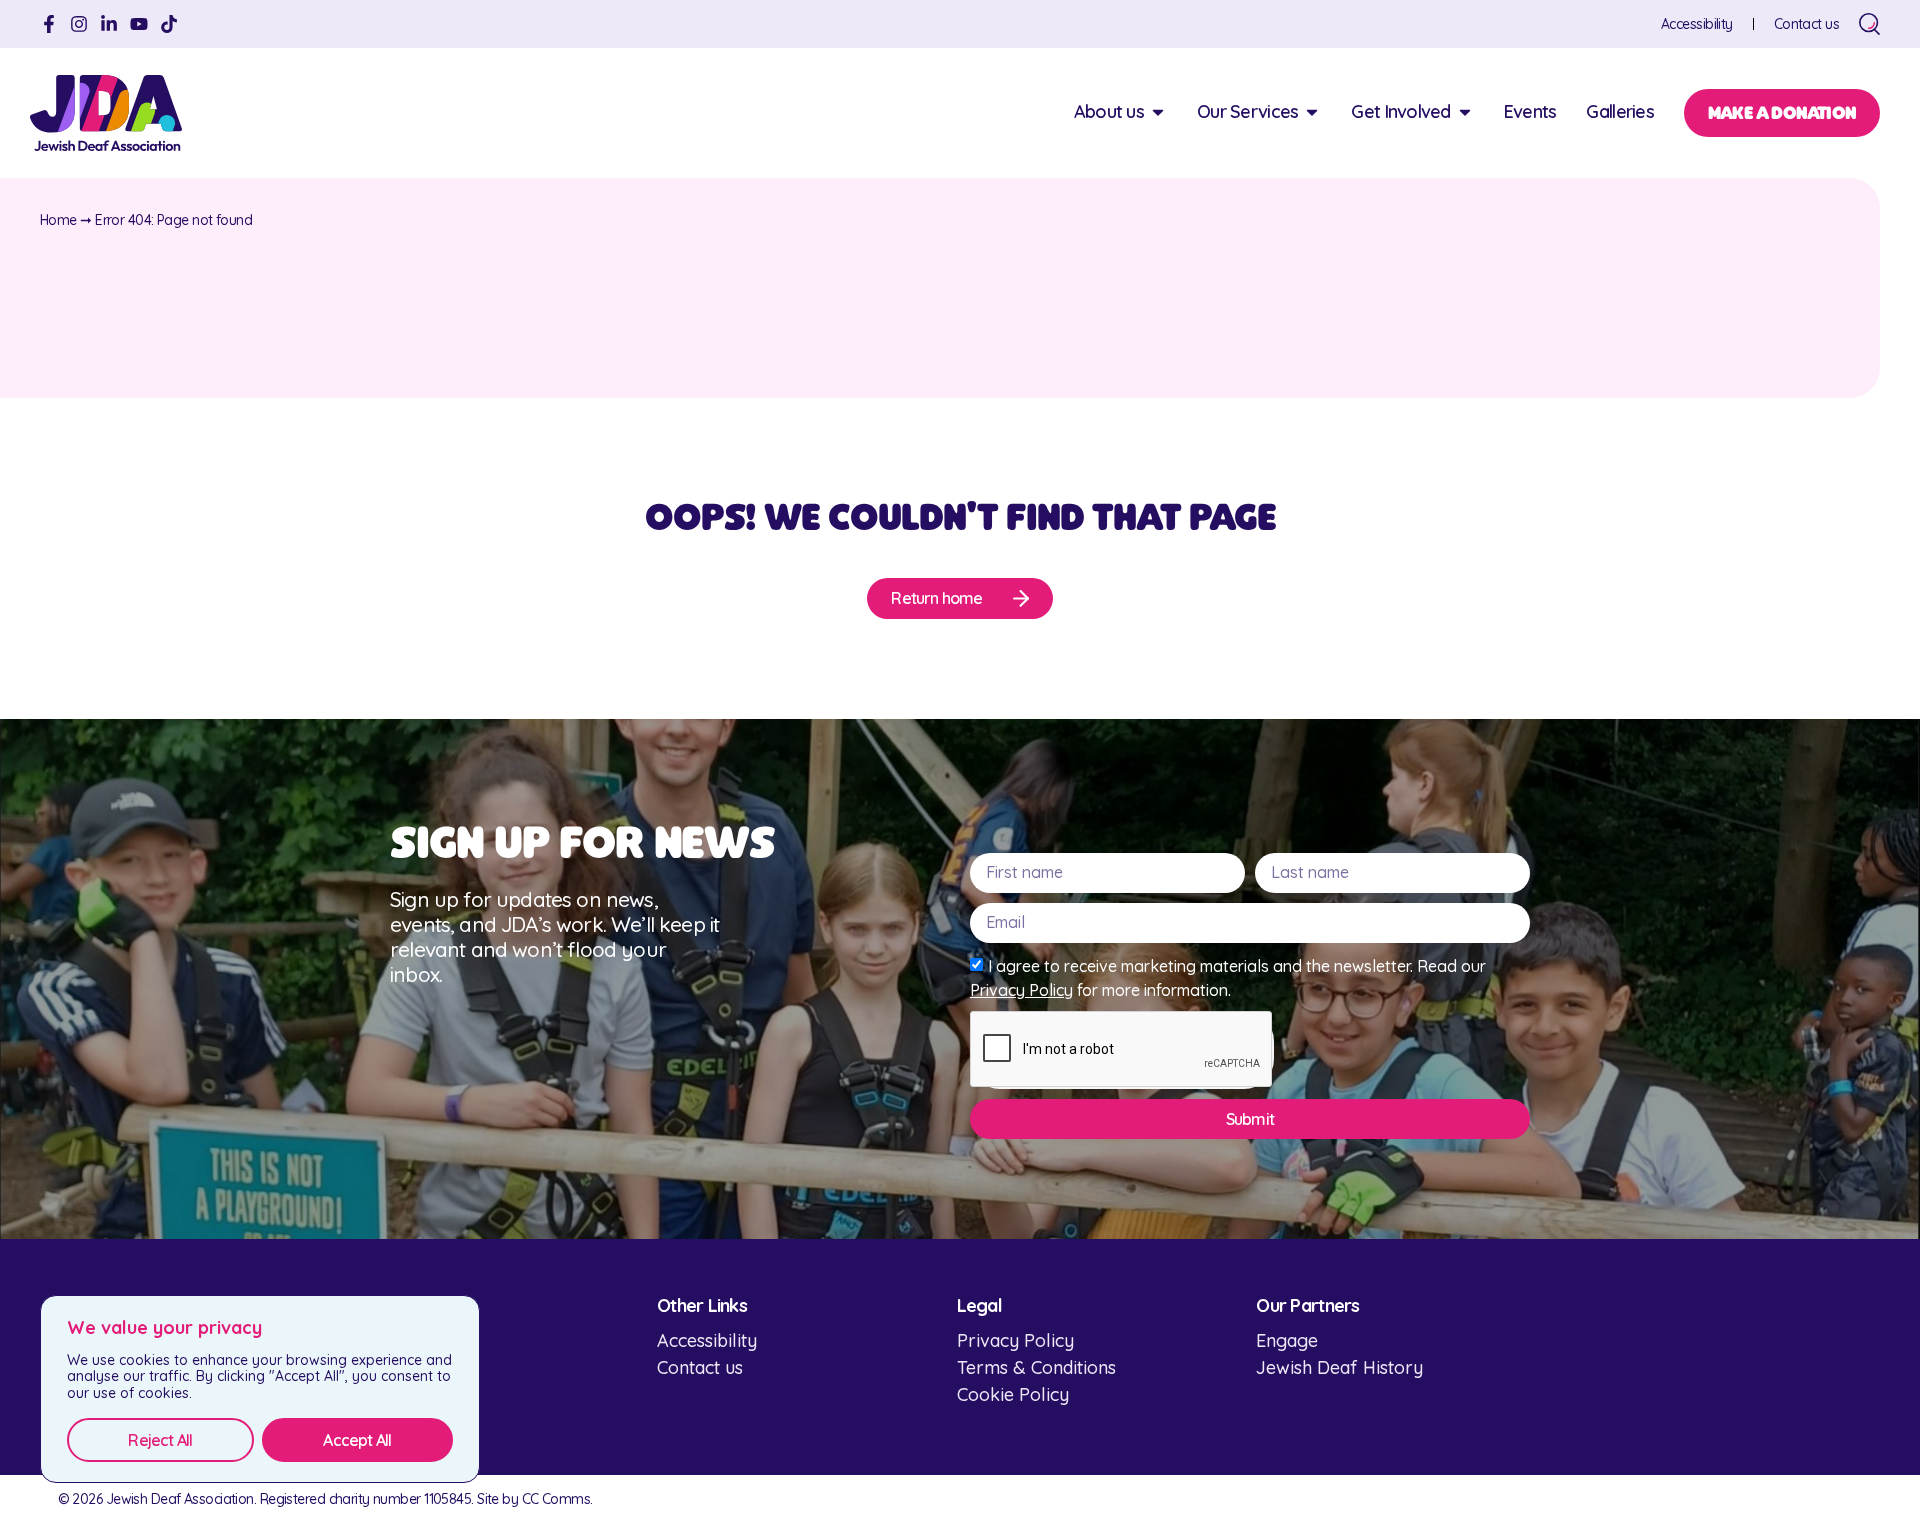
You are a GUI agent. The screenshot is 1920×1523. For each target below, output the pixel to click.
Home (58, 220)
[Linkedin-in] (109, 24)
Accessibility (1697, 24)
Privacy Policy (1021, 990)
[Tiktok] (169, 24)
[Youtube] (139, 24)
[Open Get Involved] (1465, 111)
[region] (260, 1389)
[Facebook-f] (49, 24)
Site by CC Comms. (534, 1499)
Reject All (160, 1440)
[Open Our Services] (1312, 111)
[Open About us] (1158, 111)
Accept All (357, 1440)
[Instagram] (79, 24)
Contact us (1806, 24)
